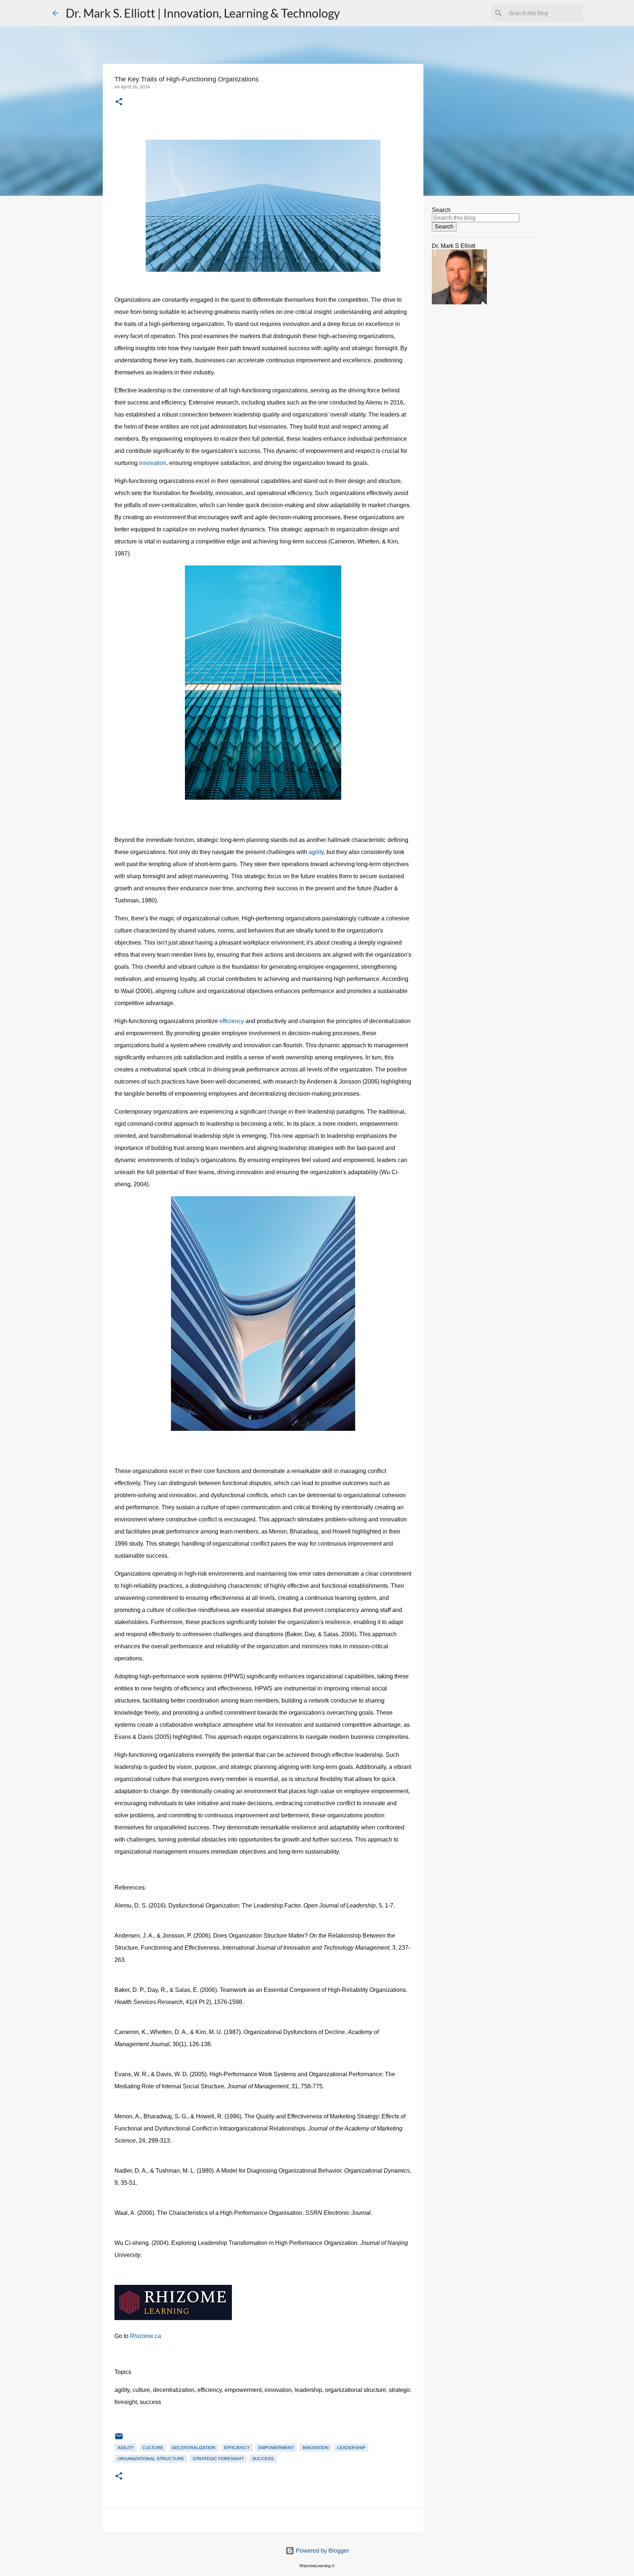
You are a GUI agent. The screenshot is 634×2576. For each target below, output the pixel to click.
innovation (153, 463)
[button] (119, 102)
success (263, 2459)
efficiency (232, 1021)
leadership (351, 2448)
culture (153, 2448)
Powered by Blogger (322, 2551)
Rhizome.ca (145, 2336)
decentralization (194, 2448)
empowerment (276, 2448)
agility (316, 852)
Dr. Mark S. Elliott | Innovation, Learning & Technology (203, 13)
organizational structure (151, 2459)
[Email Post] (119, 2439)
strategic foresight (218, 2459)
